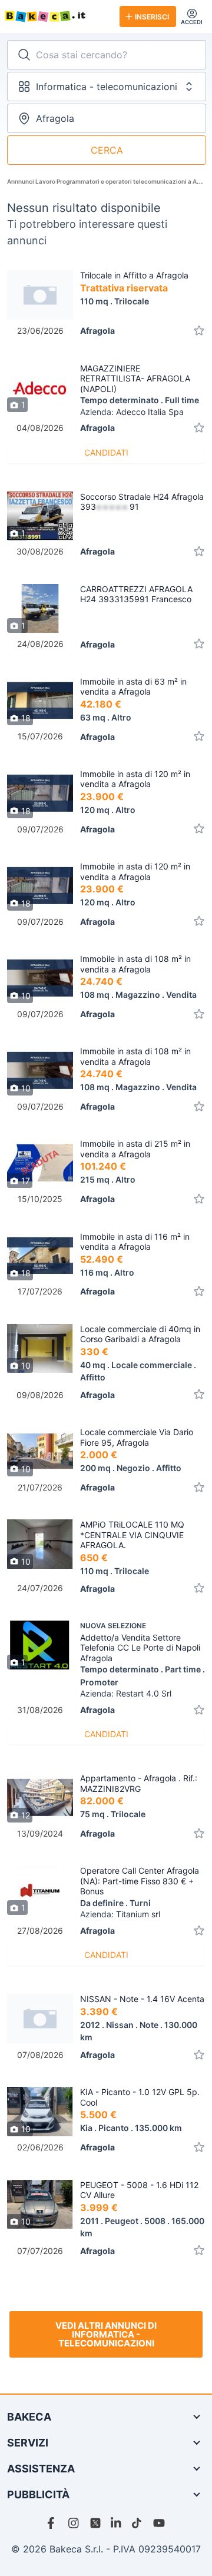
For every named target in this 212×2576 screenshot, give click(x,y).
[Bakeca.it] (57, 16)
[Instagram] (74, 2523)
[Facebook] (53, 2523)
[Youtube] (159, 2523)
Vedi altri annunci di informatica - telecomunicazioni (106, 2334)
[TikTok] (138, 2523)
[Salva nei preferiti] (199, 331)
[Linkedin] (117, 2523)
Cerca (107, 150)
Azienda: (132, 412)
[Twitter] (95, 2523)
